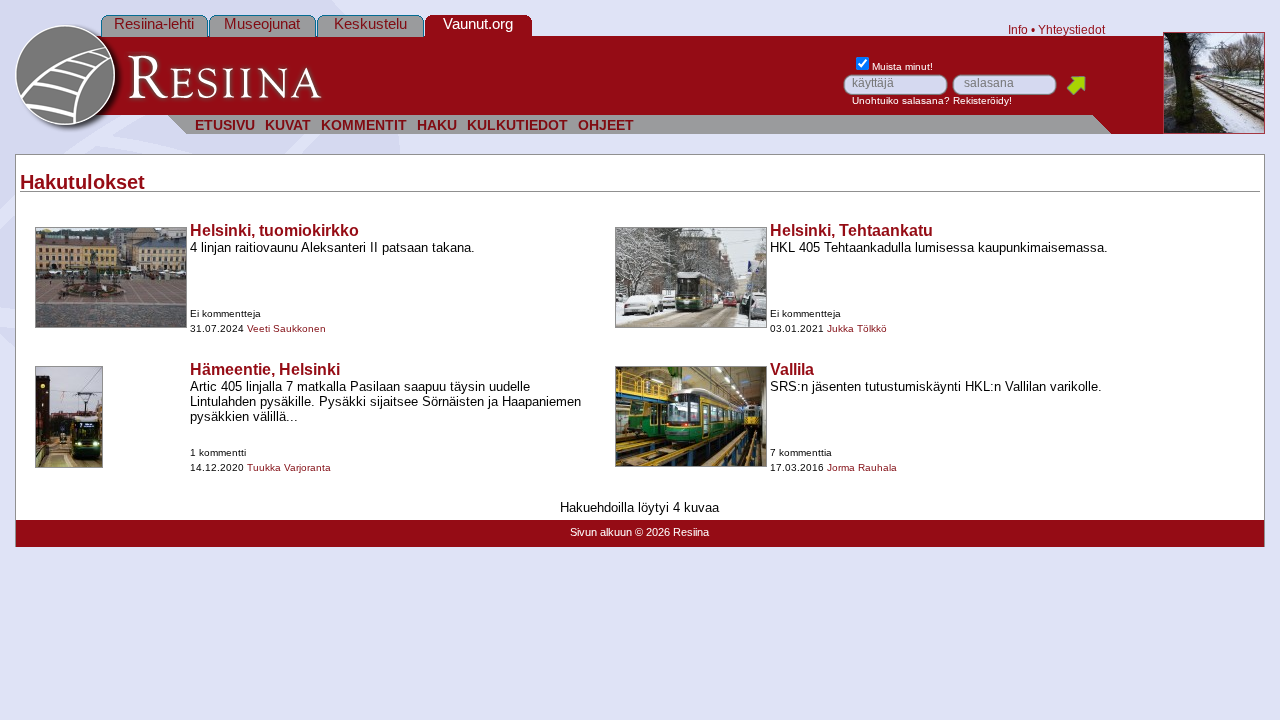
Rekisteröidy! (982, 100)
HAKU (437, 125)
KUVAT (288, 125)
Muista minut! (902, 66)
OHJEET (606, 125)
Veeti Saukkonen (286, 328)
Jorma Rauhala (862, 467)
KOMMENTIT (364, 125)
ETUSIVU (225, 125)
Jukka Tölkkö (857, 328)
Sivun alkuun (601, 532)
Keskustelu (370, 23)
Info (1018, 29)
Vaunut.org (478, 23)
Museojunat (262, 23)
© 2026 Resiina (672, 532)
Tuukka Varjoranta (289, 467)
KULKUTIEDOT (517, 125)
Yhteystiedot (1071, 29)
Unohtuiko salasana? (901, 100)
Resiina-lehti (154, 23)
